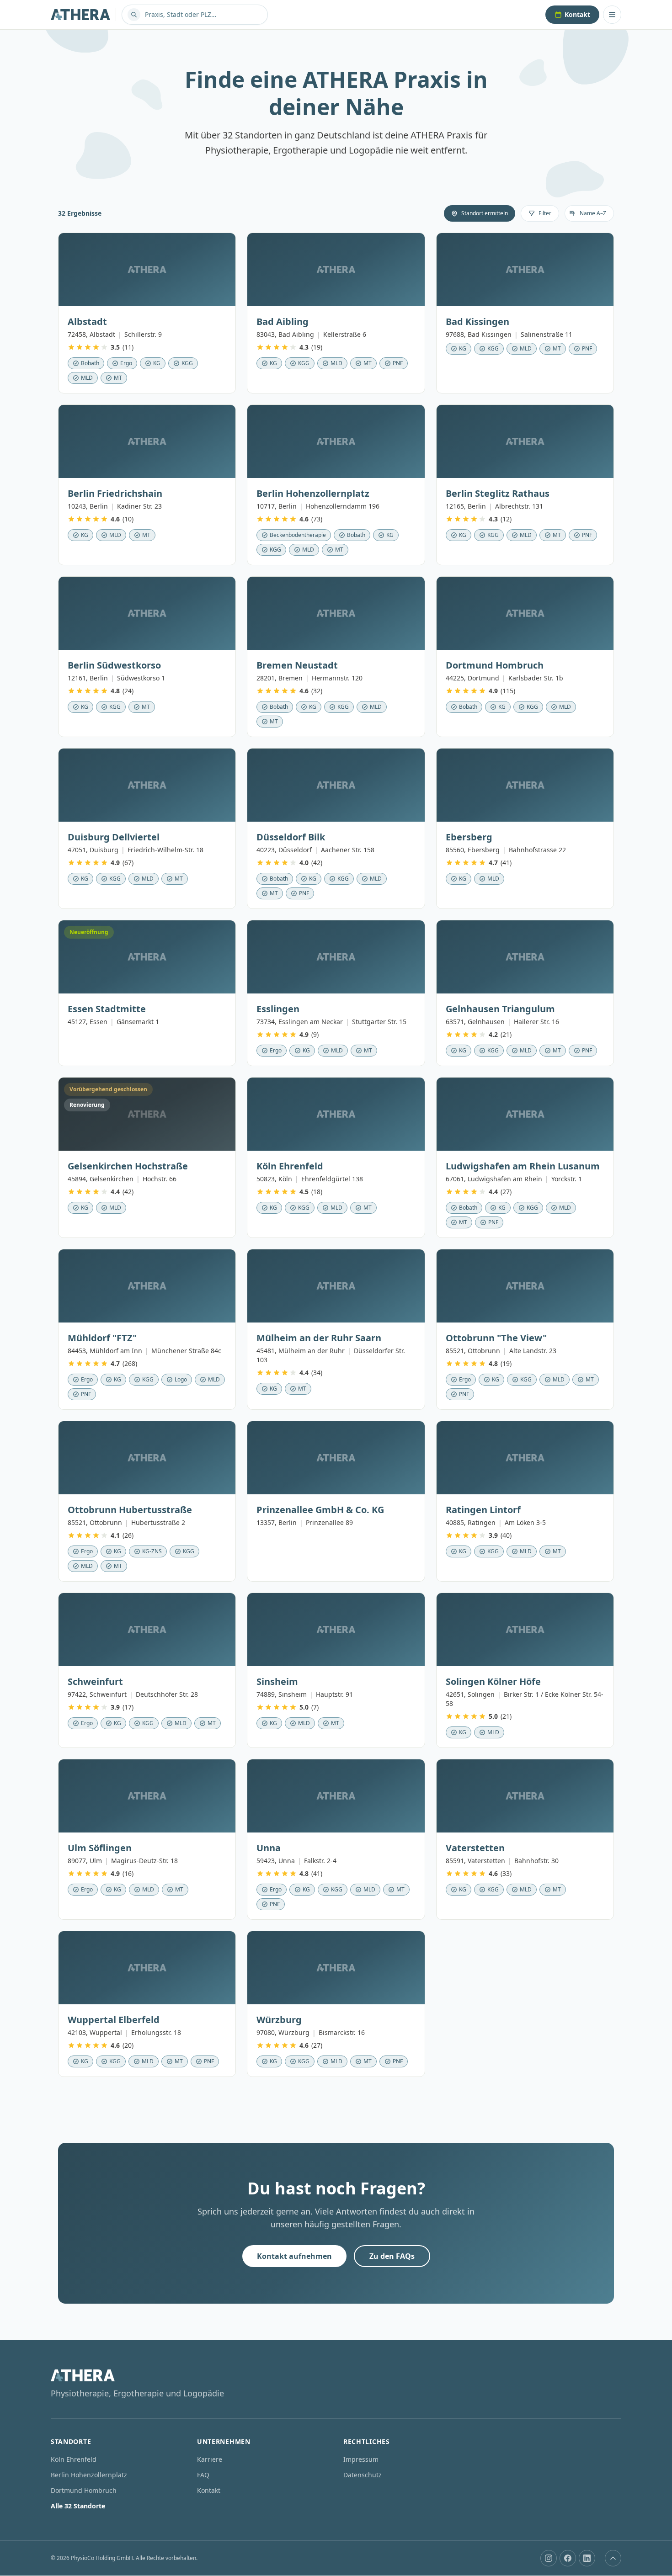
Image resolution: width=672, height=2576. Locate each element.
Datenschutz (363, 2475)
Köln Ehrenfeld (74, 2459)
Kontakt (577, 14)
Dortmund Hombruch (84, 2490)
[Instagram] (549, 2558)
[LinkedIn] (587, 2558)
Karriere (210, 2459)
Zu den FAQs (392, 2256)
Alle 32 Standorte (78, 2506)
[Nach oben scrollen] (613, 2558)
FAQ (203, 2475)
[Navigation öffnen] (612, 15)
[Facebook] (568, 2558)
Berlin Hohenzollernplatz (89, 2475)
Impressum (361, 2459)
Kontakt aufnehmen (294, 2256)
